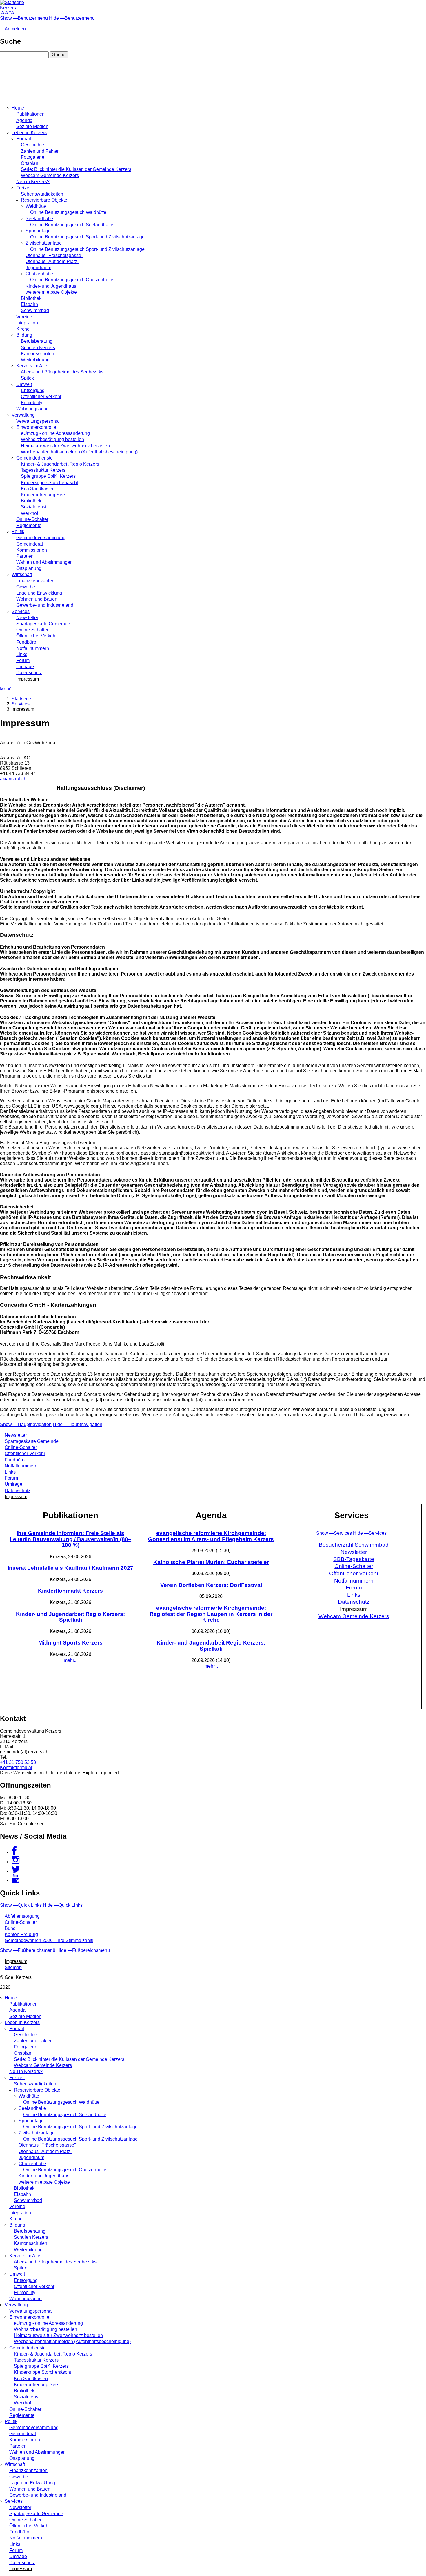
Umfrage (25, 667)
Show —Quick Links (21, 1905)
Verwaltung (23, 415)
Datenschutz (29, 673)
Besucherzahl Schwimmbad (354, 1545)
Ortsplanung (29, 568)
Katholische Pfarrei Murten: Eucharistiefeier (211, 1562)
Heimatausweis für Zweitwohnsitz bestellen (65, 446)
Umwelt (24, 384)
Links (22, 654)
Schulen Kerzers (38, 348)
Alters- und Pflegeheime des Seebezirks (62, 372)
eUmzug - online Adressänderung (55, 433)
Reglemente (29, 525)
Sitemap (13, 1967)
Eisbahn (29, 304)
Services (21, 611)
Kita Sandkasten (38, 489)
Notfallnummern (33, 648)
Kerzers (8, 8)
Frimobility (32, 403)
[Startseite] (12, 2)
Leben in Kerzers (29, 133)
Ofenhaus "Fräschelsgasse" (54, 255)
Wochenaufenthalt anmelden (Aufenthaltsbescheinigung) (79, 452)
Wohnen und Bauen (37, 599)
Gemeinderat (30, 544)
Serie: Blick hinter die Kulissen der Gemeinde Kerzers (76, 169)
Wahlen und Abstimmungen (44, 562)
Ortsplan (30, 163)
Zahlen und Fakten (40, 151)
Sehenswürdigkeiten (42, 194)
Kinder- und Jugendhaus (51, 286)
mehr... (71, 1660)
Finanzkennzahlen (35, 581)
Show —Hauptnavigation (26, 1424)
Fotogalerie (33, 157)
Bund (10, 1928)
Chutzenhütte (39, 274)
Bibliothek (31, 298)
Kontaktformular (16, 1768)
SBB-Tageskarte (354, 1559)
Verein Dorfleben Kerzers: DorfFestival (211, 1585)
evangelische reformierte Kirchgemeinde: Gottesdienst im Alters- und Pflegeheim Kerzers (211, 1536)
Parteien (25, 556)
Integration (27, 323)
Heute (18, 108)
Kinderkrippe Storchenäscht (49, 483)
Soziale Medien (32, 126)
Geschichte (32, 145)
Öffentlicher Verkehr (41, 396)
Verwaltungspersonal (38, 421)
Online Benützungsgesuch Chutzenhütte (72, 280)
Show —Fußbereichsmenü (28, 1950)
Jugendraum (38, 268)
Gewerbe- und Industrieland (45, 605)
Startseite (21, 699)
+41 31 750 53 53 (18, 1762)
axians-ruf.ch (13, 779)
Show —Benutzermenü (24, 18)
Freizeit (24, 188)
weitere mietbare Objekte (51, 292)
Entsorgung (33, 390)
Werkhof (29, 513)
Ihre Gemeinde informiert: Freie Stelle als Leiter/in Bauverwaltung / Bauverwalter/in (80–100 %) (70, 1539)
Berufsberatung (37, 341)
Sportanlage (38, 231)
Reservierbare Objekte (44, 200)
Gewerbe (26, 587)
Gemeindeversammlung (41, 538)
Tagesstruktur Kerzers (43, 470)
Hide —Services (370, 1533)
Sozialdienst (34, 507)
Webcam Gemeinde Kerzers (50, 175)
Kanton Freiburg (21, 1934)
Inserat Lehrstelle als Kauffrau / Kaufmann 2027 (70, 1568)
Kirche (23, 329)
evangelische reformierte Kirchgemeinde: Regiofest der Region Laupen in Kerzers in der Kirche (211, 1614)
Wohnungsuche (32, 409)
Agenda (24, 120)
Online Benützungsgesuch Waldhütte (68, 212)
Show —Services (334, 1533)
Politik (18, 532)
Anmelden (15, 29)
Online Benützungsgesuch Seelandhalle (72, 225)
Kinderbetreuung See (43, 495)
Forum (23, 660)
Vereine (24, 317)
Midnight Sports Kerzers (70, 1643)
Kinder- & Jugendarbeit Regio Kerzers (60, 464)
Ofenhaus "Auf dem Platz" (52, 261)
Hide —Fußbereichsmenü (83, 1950)
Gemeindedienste (34, 458)
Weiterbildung (35, 360)
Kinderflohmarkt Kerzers (70, 1591)
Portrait (24, 139)
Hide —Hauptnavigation (78, 1424)
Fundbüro (26, 642)
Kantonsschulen (38, 354)
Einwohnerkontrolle (36, 427)
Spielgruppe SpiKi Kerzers (48, 476)
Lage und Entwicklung (39, 593)
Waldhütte (36, 206)
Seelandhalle (39, 219)
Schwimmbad (35, 310)
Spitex (27, 378)
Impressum (28, 679)
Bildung (24, 335)
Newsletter (27, 618)
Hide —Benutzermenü (72, 18)
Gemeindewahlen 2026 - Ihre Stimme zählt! (49, 1940)
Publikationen (30, 114)
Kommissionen (32, 550)
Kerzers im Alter (32, 366)
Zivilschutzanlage (44, 243)
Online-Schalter (32, 519)
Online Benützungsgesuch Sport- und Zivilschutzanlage (87, 237)
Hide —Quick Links (63, 1905)
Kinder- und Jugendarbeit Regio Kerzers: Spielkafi (70, 1617)
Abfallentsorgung (22, 1916)
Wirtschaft (22, 574)
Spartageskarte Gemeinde (43, 624)
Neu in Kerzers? (33, 182)
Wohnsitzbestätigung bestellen (52, 439)
